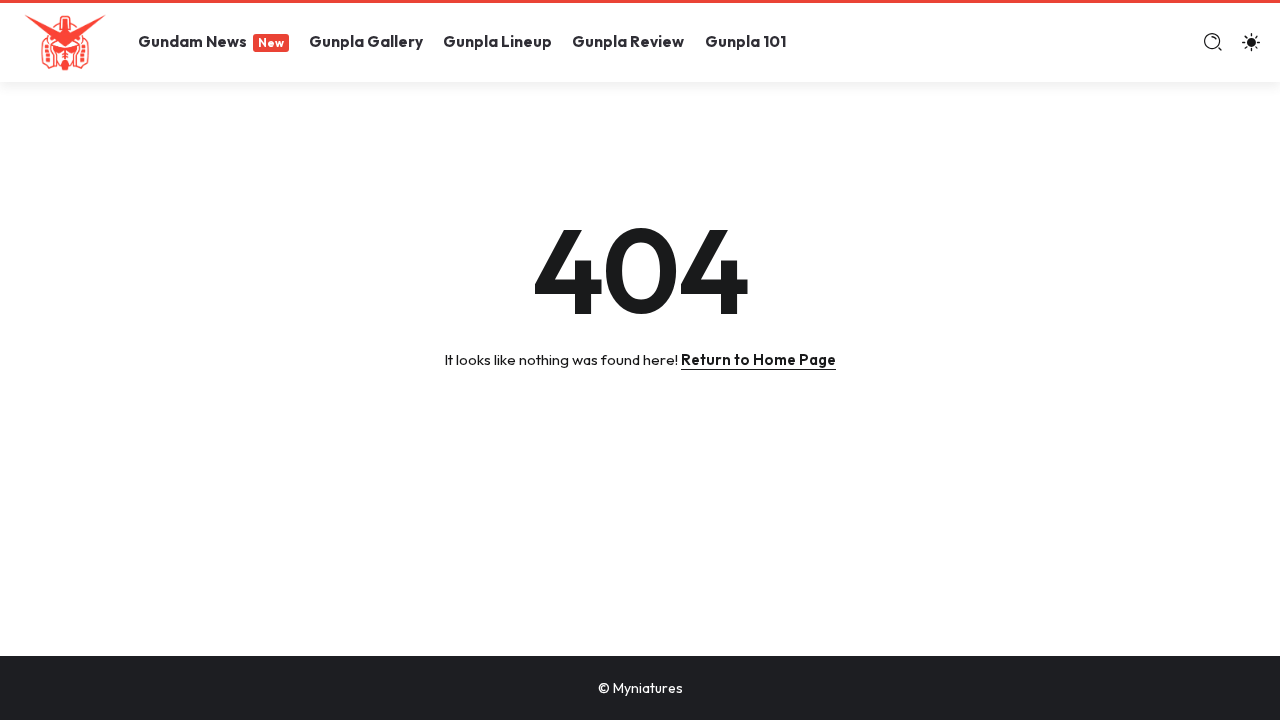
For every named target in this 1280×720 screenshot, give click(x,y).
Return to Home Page (758, 359)
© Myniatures (640, 688)
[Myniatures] (65, 40)
